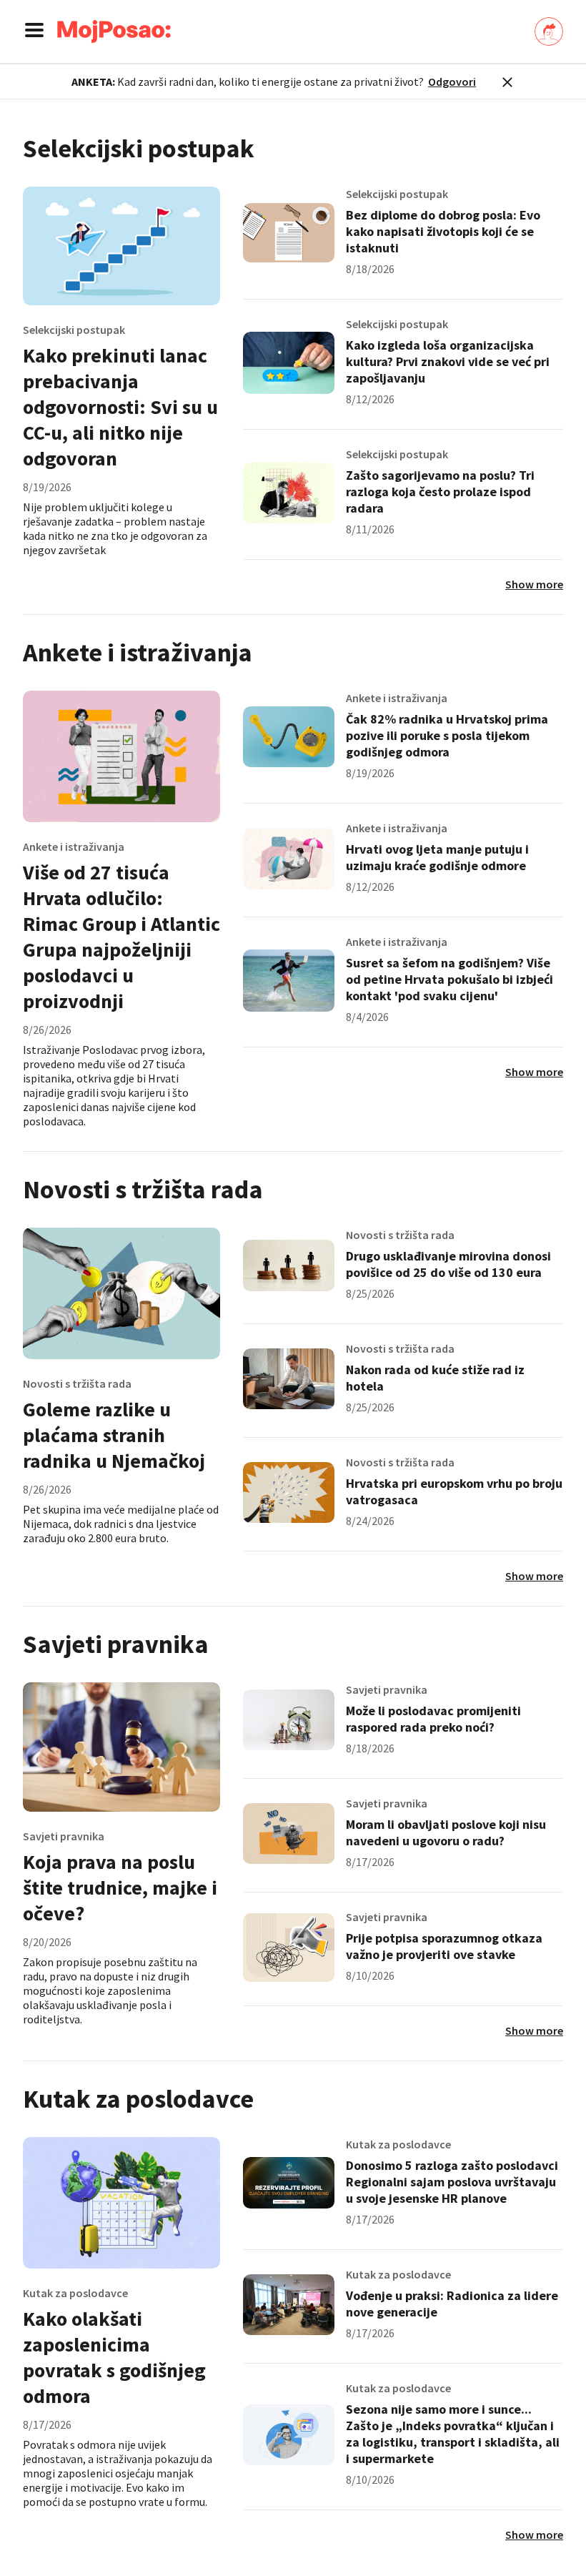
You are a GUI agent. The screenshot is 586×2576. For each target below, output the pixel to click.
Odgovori (452, 82)
